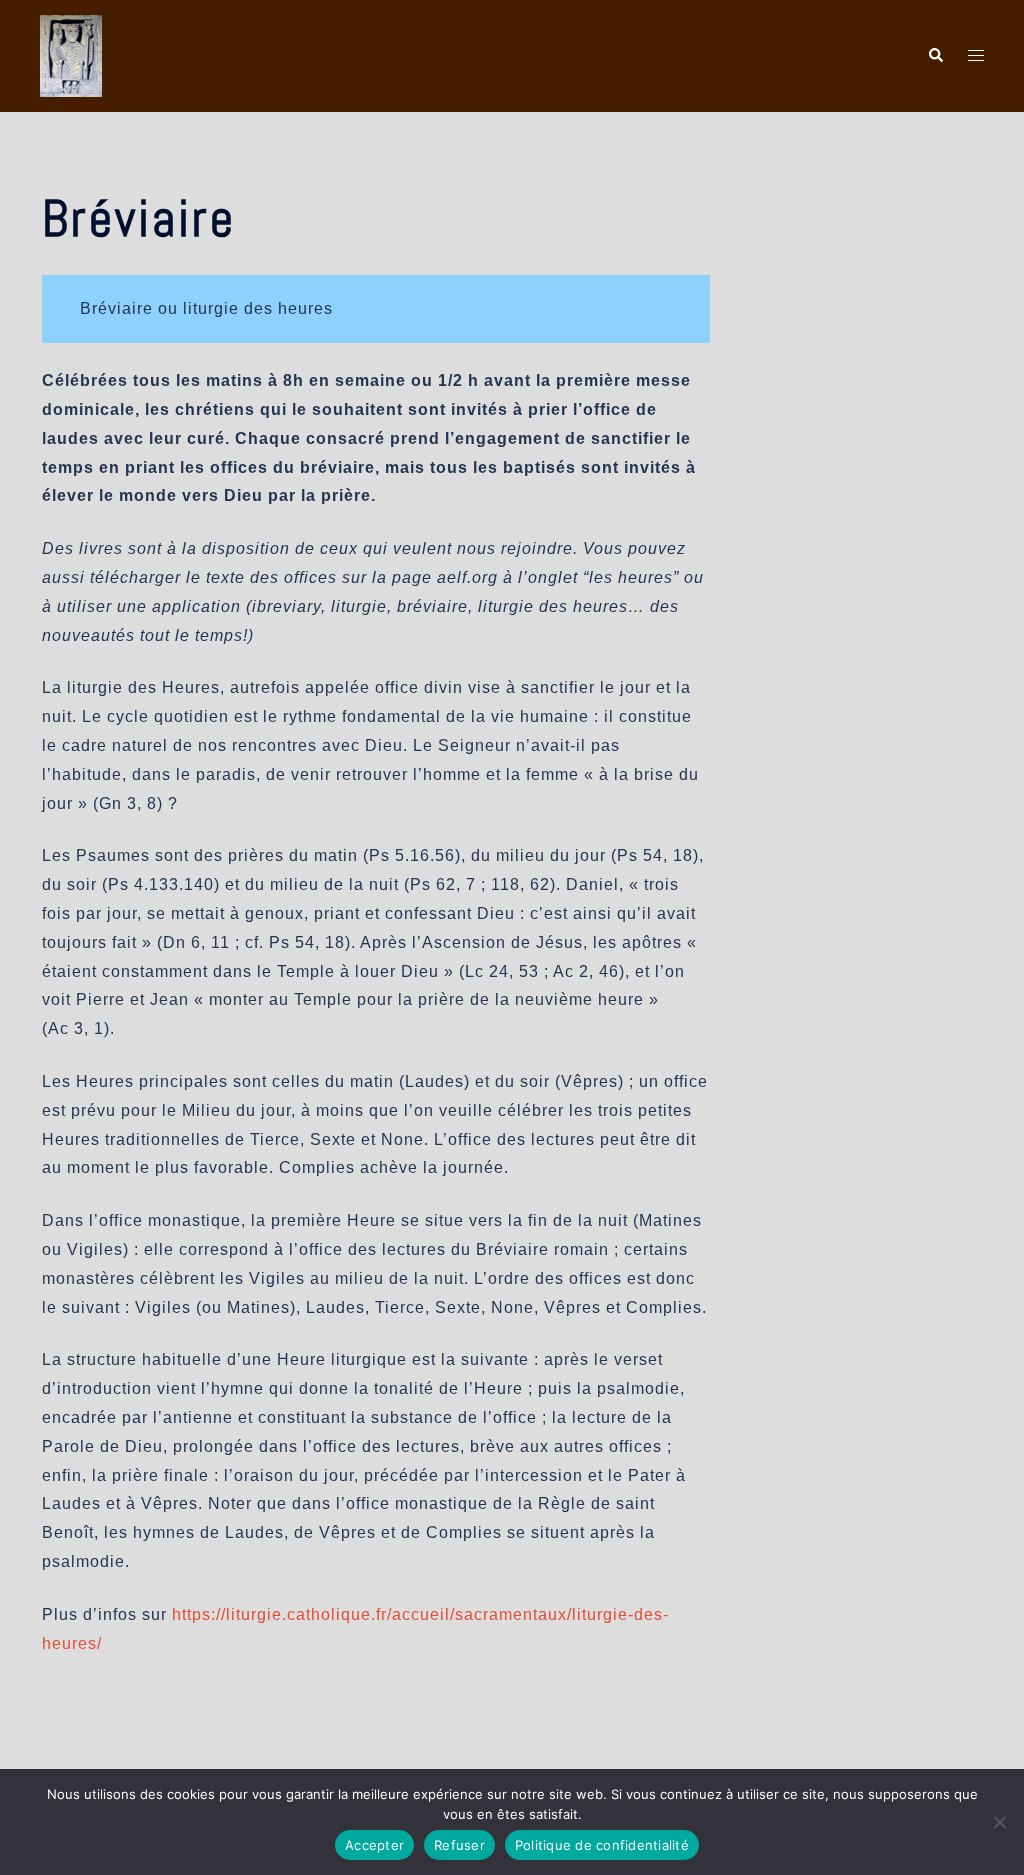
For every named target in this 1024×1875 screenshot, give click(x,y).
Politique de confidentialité (602, 1845)
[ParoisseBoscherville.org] (71, 54)
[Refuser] (999, 1822)
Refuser (459, 1845)
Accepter (374, 1845)
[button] (935, 56)
